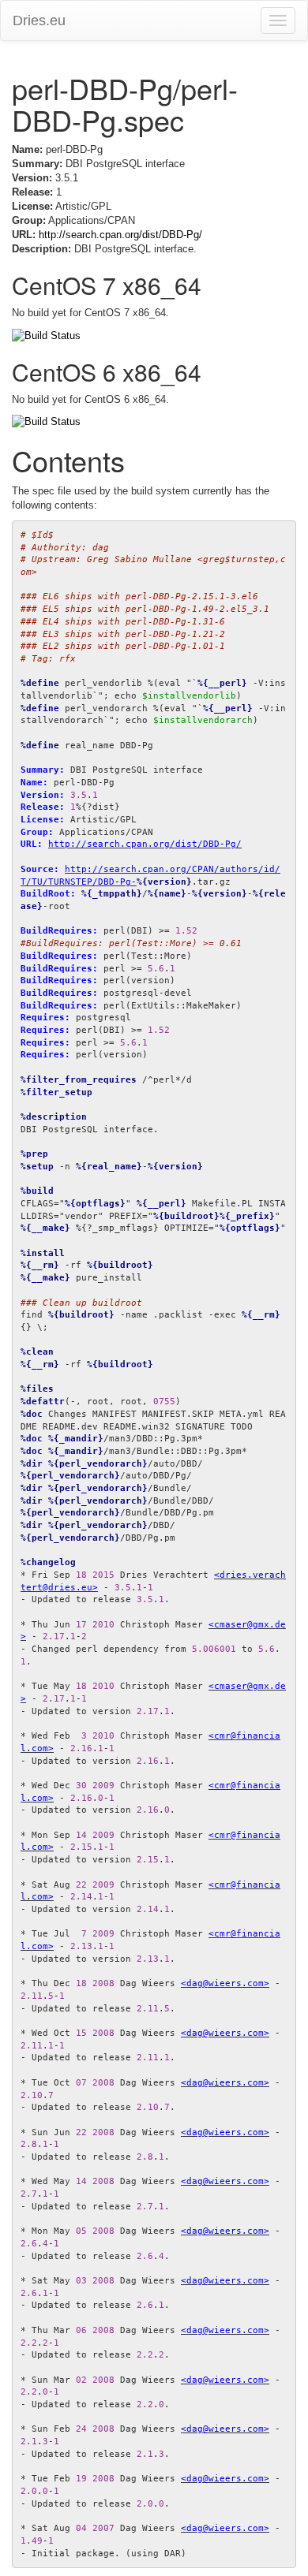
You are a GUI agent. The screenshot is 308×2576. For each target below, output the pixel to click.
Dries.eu (39, 21)
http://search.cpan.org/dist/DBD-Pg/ (120, 235)
